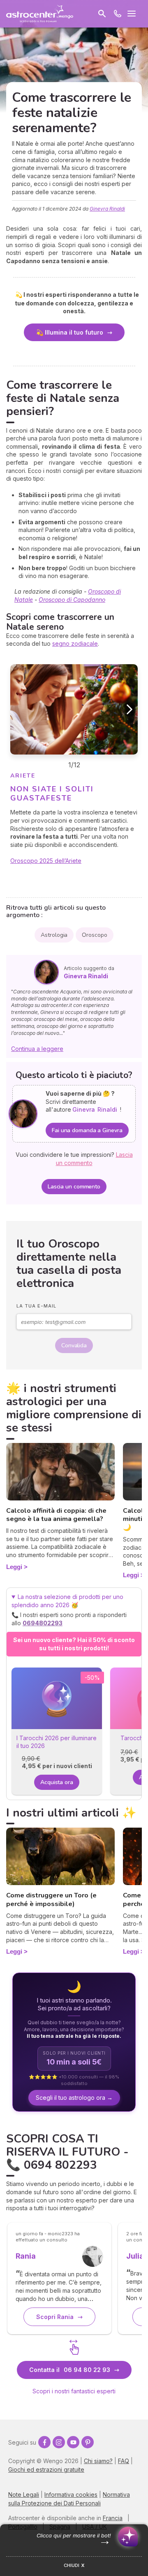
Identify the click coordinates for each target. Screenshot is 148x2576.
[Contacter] (118, 14)
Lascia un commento (74, 1187)
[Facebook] (44, 2442)
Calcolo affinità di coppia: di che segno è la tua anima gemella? (56, 1515)
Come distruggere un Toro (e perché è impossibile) (51, 1900)
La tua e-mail (36, 1306)
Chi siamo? (98, 2461)
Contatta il (70, 2370)
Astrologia (54, 935)
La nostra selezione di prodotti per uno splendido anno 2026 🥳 (69, 1610)
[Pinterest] (88, 2442)
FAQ (124, 2461)
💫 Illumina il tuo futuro (70, 332)
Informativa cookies (71, 2495)
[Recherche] (102, 14)
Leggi (14, 1567)
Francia (113, 2518)
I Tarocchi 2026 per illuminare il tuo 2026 (57, 1742)
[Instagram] (59, 2442)
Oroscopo (94, 935)
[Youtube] (73, 2442)
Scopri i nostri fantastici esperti (74, 2391)
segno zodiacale (75, 643)
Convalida (74, 1345)
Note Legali (24, 2495)
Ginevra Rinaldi (107, 209)
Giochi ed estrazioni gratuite (46, 2469)
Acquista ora (57, 1782)
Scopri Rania (55, 2317)
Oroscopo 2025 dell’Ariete (46, 861)
